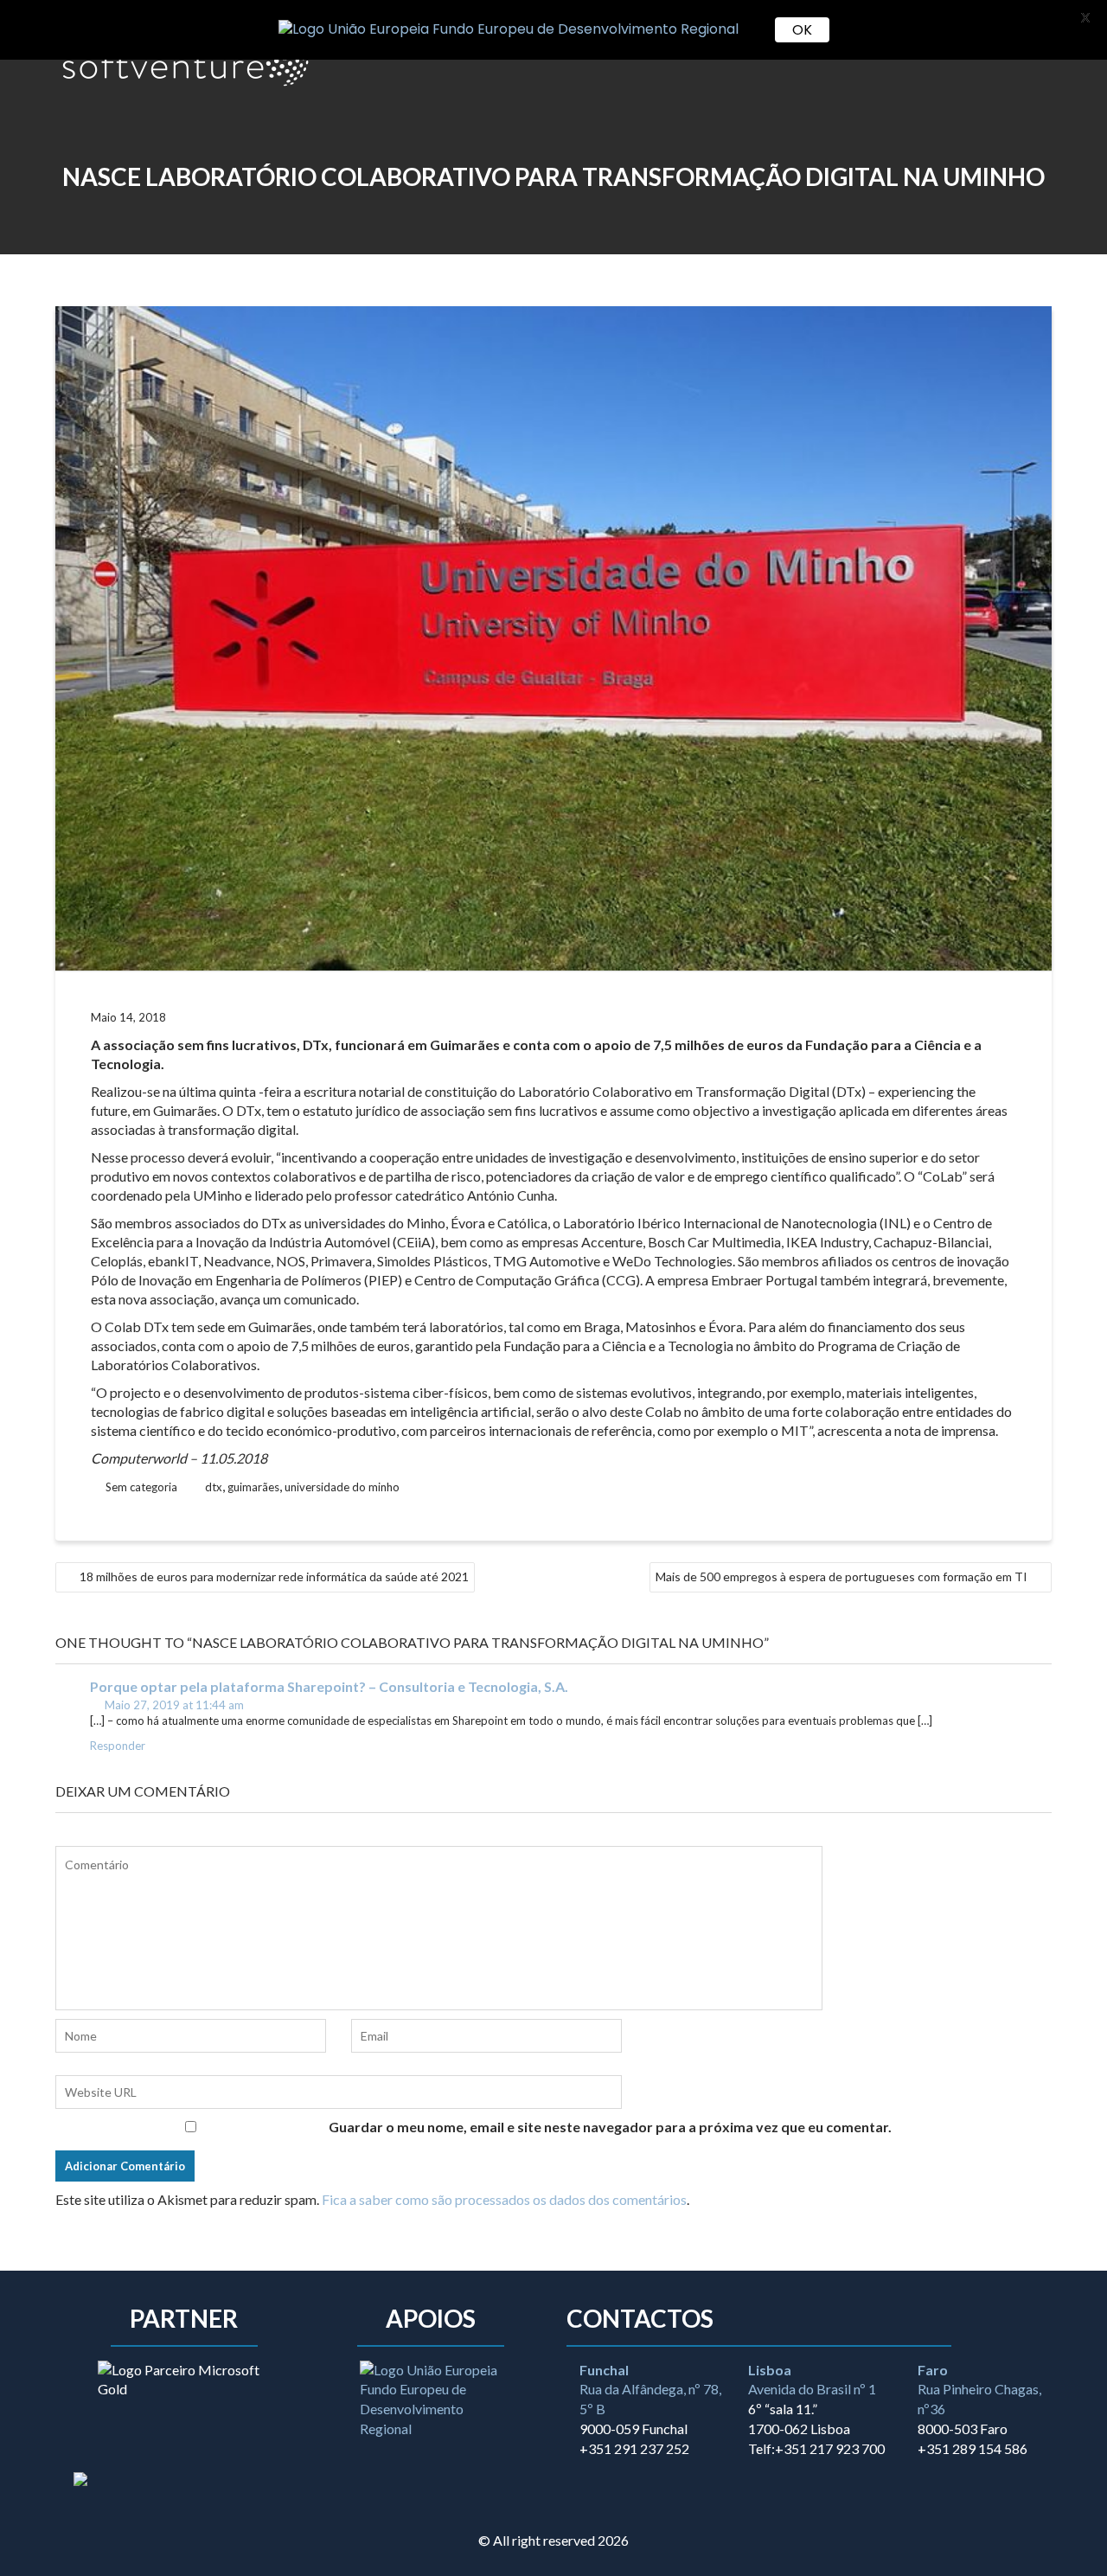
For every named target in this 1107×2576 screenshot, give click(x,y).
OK (802, 30)
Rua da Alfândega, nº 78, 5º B (650, 2390)
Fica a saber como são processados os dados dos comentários (504, 2199)
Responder (118, 1746)
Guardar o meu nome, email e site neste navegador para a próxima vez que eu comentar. (610, 2127)
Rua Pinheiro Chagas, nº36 (979, 2390)
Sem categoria (141, 1487)
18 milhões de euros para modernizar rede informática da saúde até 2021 (274, 1576)
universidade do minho (342, 1487)
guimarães (253, 1487)
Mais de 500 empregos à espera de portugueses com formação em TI (841, 1576)
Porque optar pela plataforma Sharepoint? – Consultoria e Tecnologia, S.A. (329, 1686)
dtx (214, 1487)
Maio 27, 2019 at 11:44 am (173, 1705)
